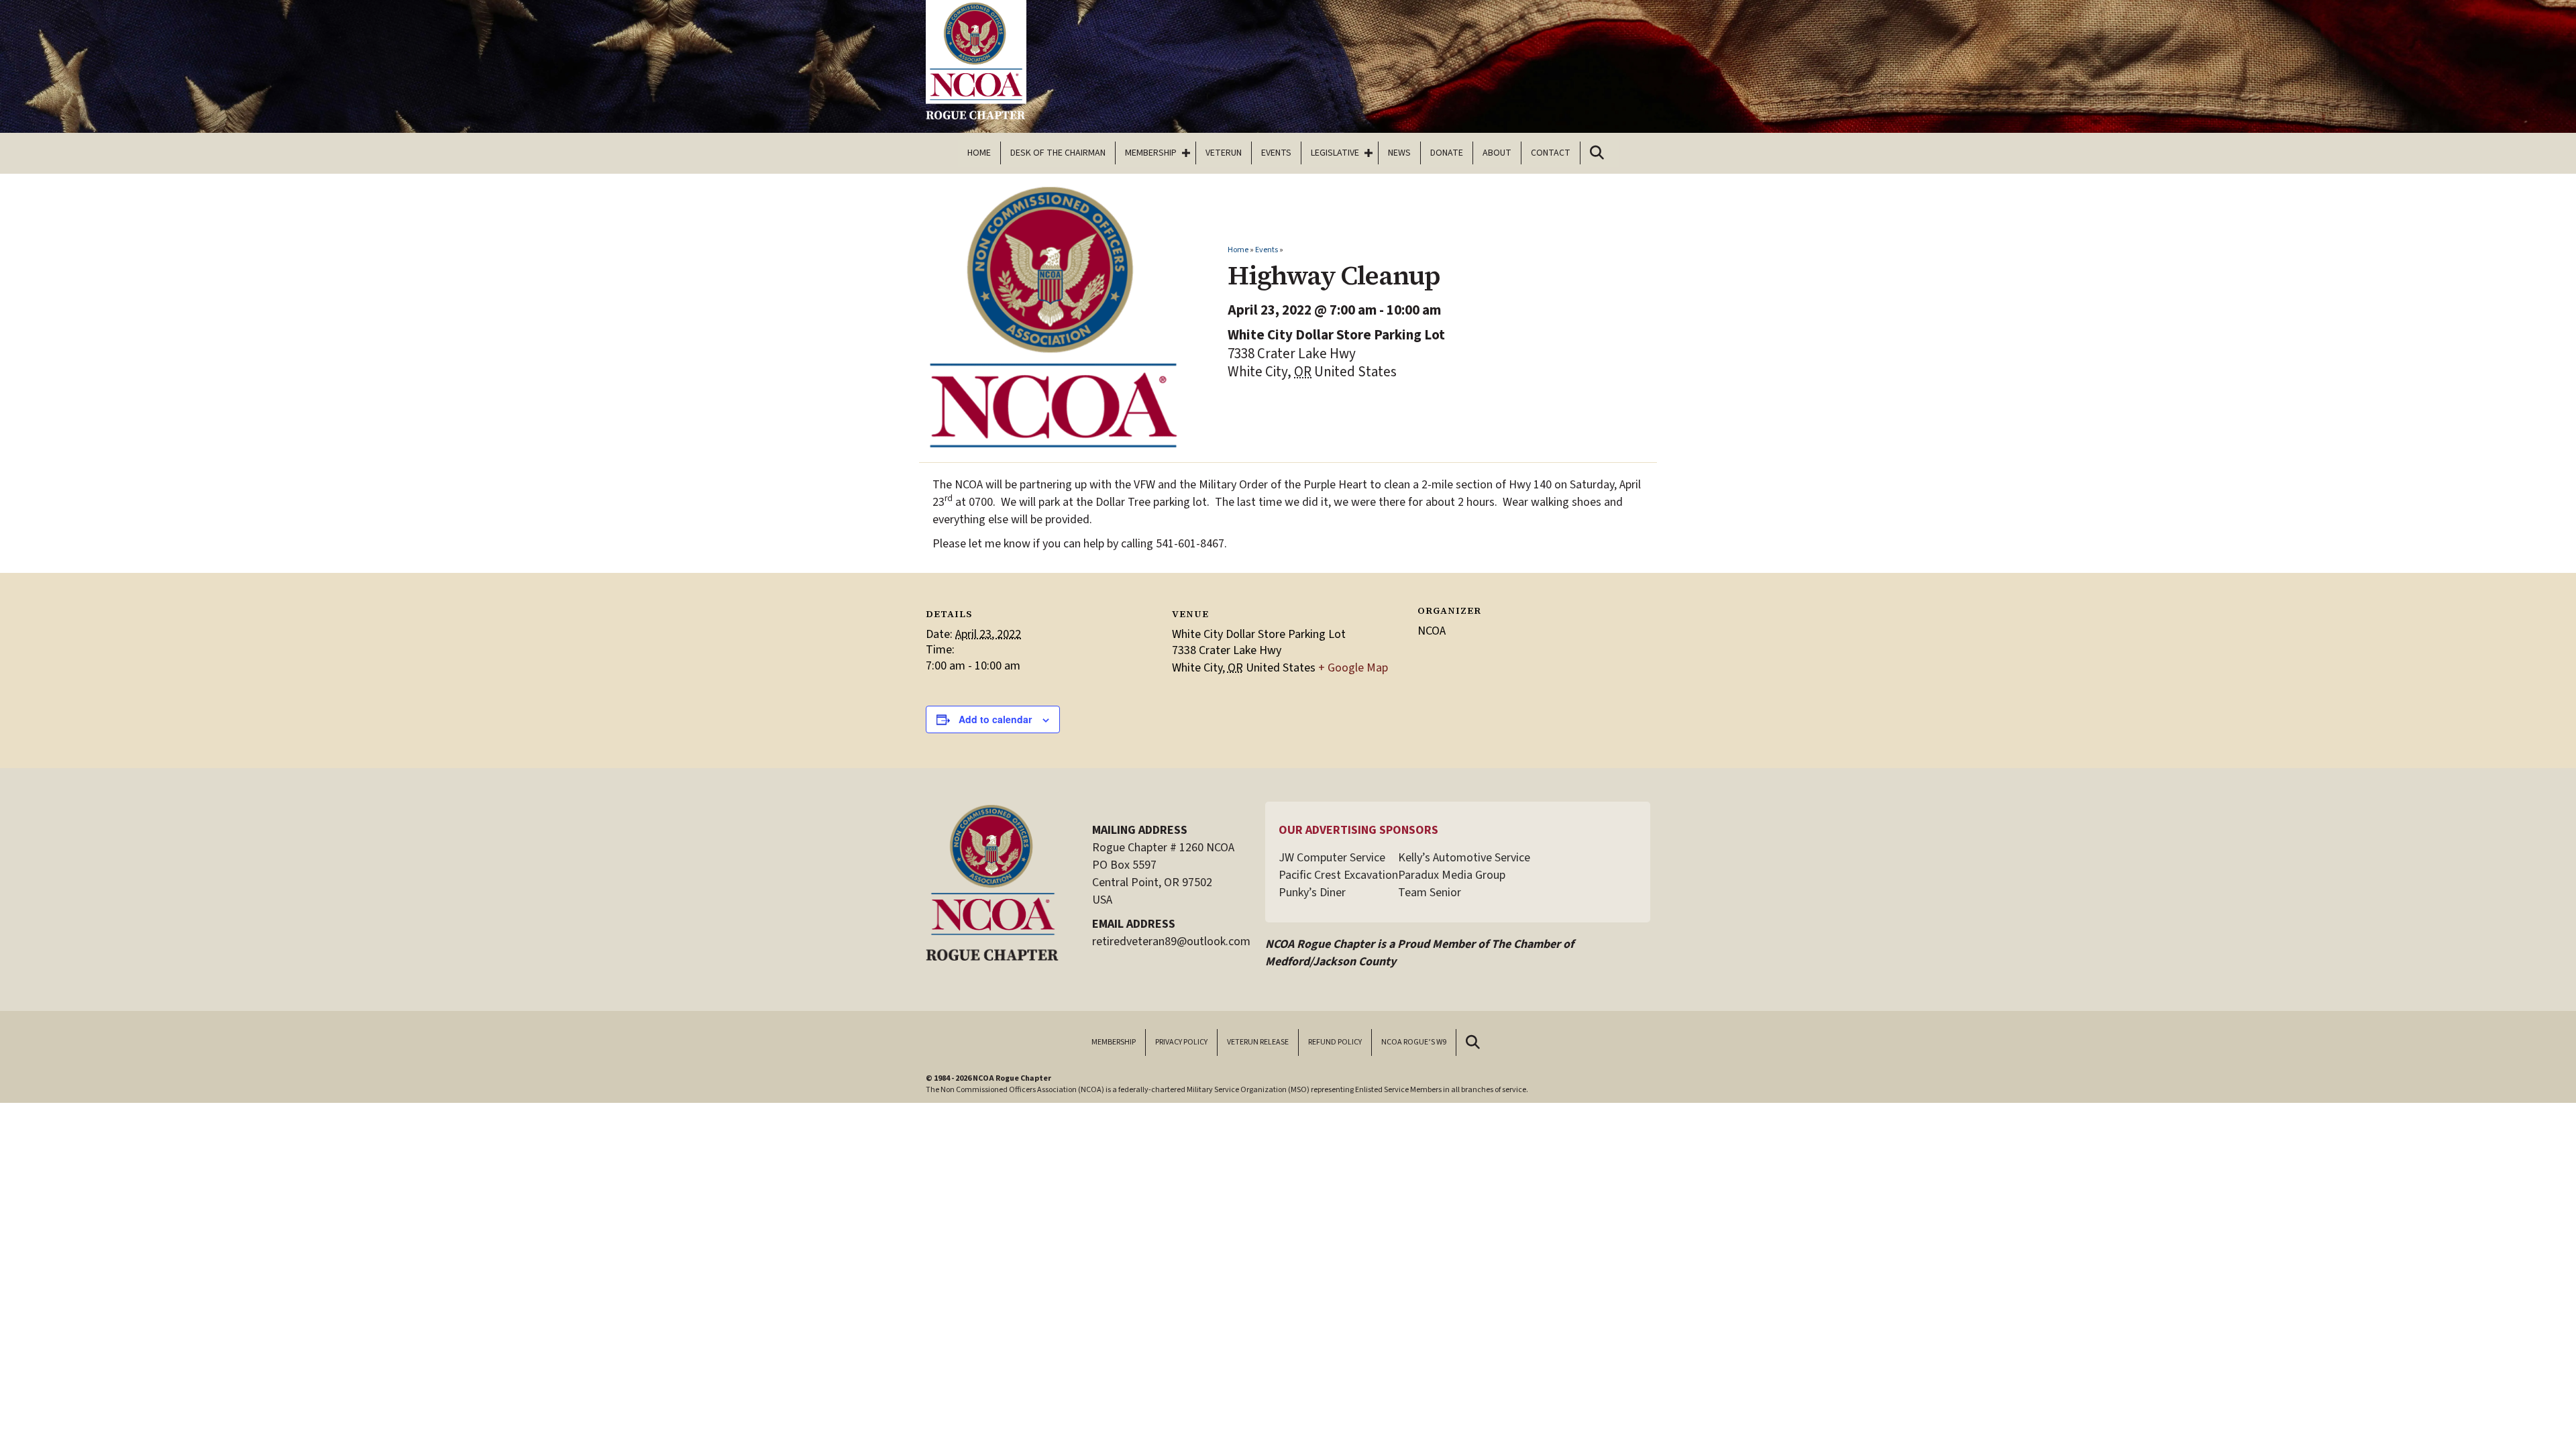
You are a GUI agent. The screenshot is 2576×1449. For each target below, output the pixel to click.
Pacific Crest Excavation (1338, 875)
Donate (1447, 153)
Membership (1151, 153)
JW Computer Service (1332, 858)
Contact (1551, 153)
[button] (1186, 153)
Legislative (1335, 153)
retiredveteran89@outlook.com (1171, 942)
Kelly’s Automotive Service (1464, 858)
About (1497, 153)
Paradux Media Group (1452, 875)
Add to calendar (995, 719)
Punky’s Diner (1312, 893)
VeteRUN (1224, 153)
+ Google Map (1353, 668)
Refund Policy (1335, 1042)
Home (979, 153)
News (1399, 153)
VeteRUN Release (1258, 1042)
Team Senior (1430, 893)
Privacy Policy (1181, 1042)
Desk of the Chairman (1058, 153)
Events (1276, 153)
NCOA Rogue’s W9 (1414, 1042)
